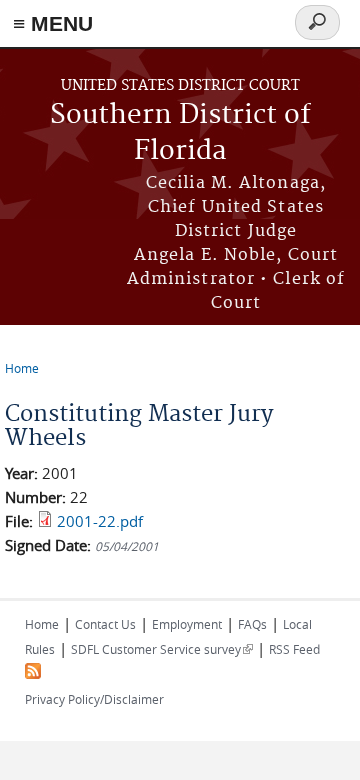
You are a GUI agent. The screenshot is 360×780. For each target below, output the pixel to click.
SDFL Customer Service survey (162, 649)
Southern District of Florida (180, 133)
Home (22, 368)
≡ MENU (53, 23)
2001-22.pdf (100, 521)
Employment (187, 624)
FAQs (252, 624)
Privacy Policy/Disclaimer (94, 699)
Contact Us (105, 624)
